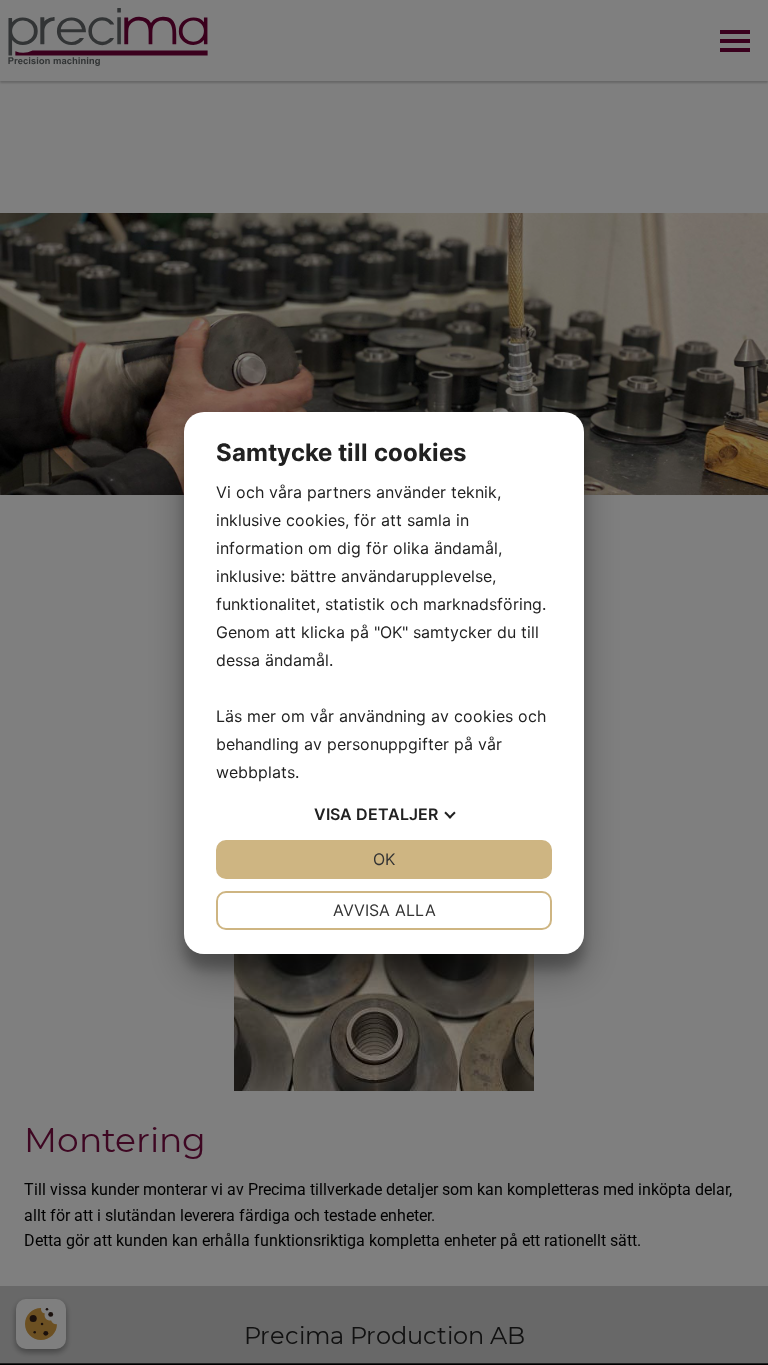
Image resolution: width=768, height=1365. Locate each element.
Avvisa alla (384, 910)
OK (384, 859)
